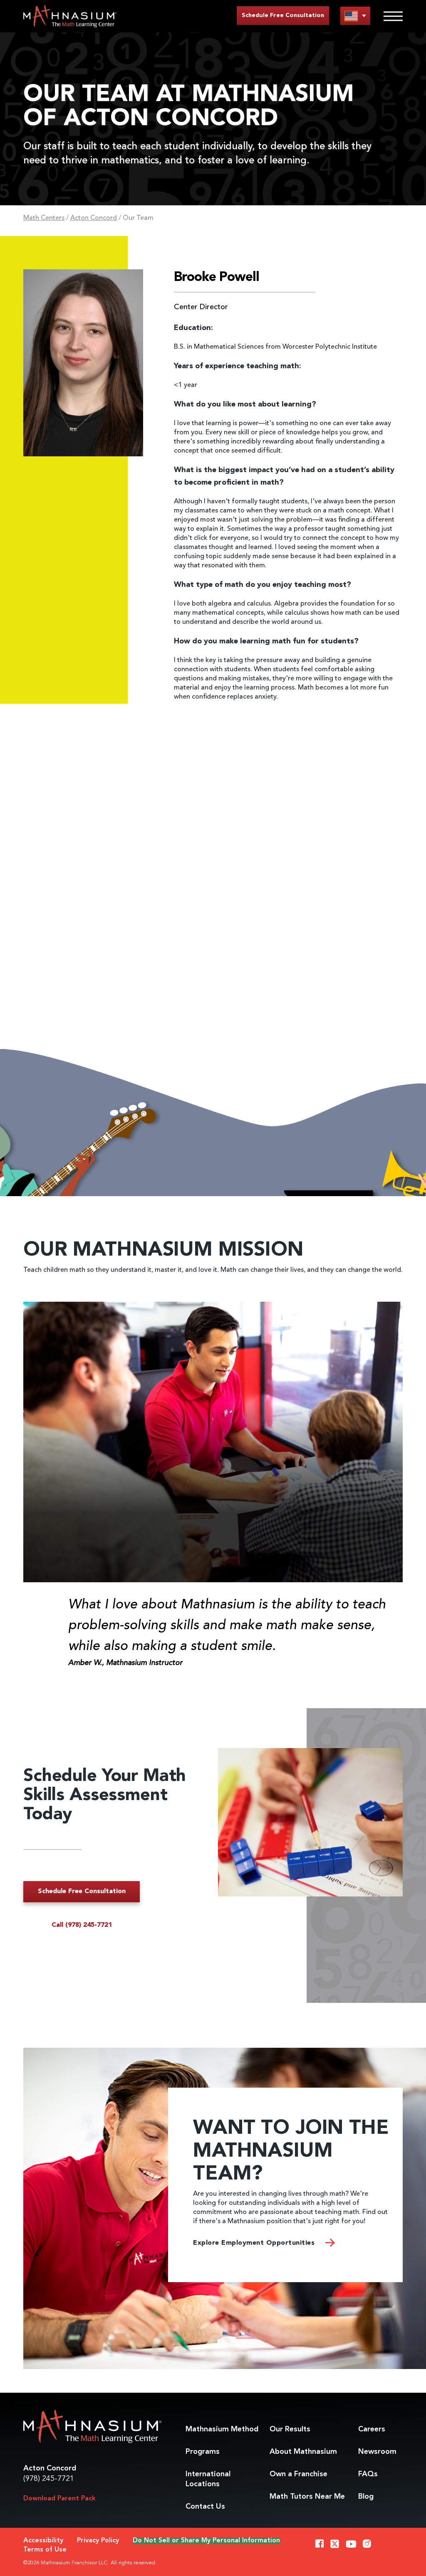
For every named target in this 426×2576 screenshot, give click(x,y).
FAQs (368, 2474)
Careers (372, 2429)
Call (82, 1925)
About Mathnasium (303, 2452)
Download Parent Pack (59, 2499)
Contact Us (205, 2507)
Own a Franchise (298, 2474)
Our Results (290, 2429)
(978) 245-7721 (49, 2479)
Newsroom (377, 2452)
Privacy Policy (98, 2541)
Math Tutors (307, 2497)
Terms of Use (45, 2550)
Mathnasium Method (222, 2429)
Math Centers (44, 218)
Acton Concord (94, 218)
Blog (366, 2497)
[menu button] (355, 16)
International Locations (208, 2479)
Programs (203, 2452)
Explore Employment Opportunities (255, 2243)
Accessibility (43, 2541)
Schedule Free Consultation (283, 15)
